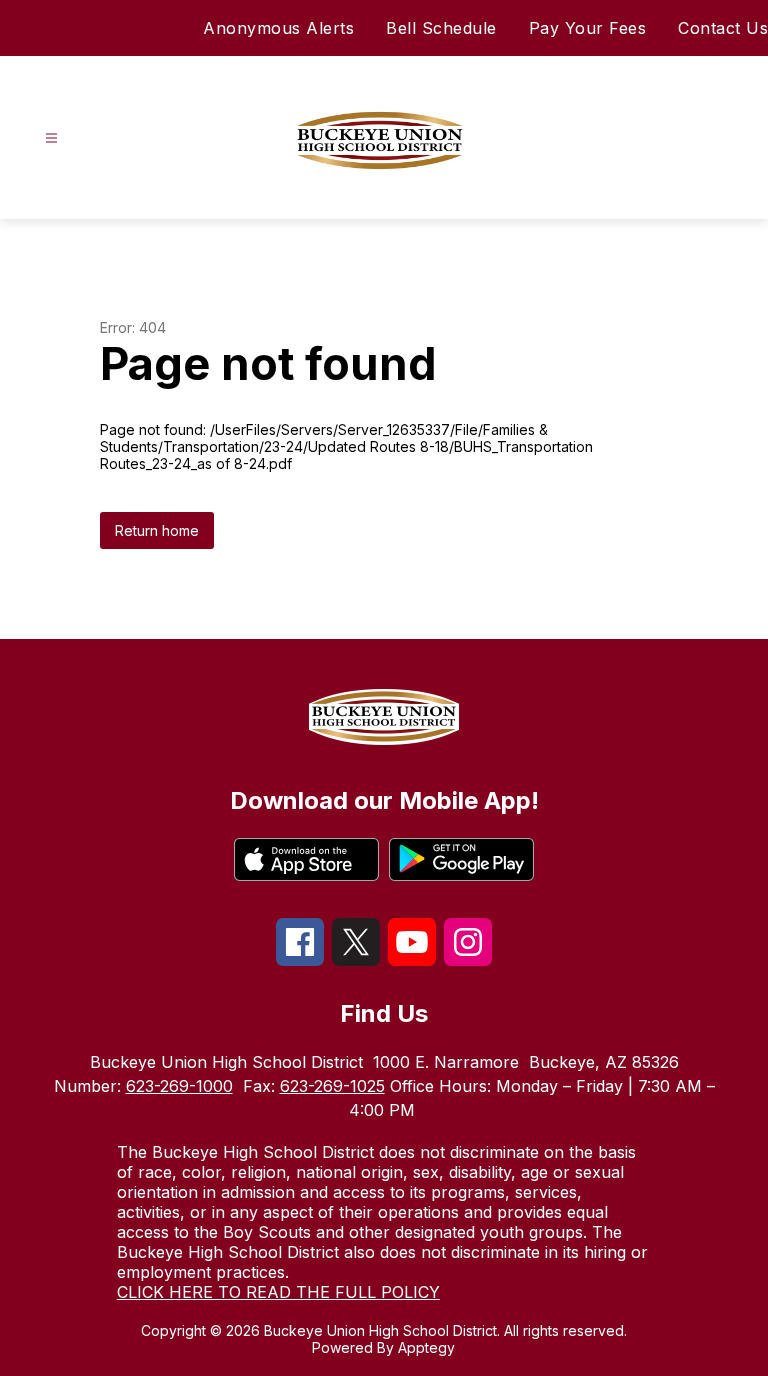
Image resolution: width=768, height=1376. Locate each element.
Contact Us (723, 28)
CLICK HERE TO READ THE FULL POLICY (278, 1292)
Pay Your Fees (588, 28)
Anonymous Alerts (278, 28)
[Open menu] (51, 138)
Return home (157, 530)
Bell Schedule (441, 28)
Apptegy (426, 1347)
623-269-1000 (179, 1086)
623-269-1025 (332, 1086)
